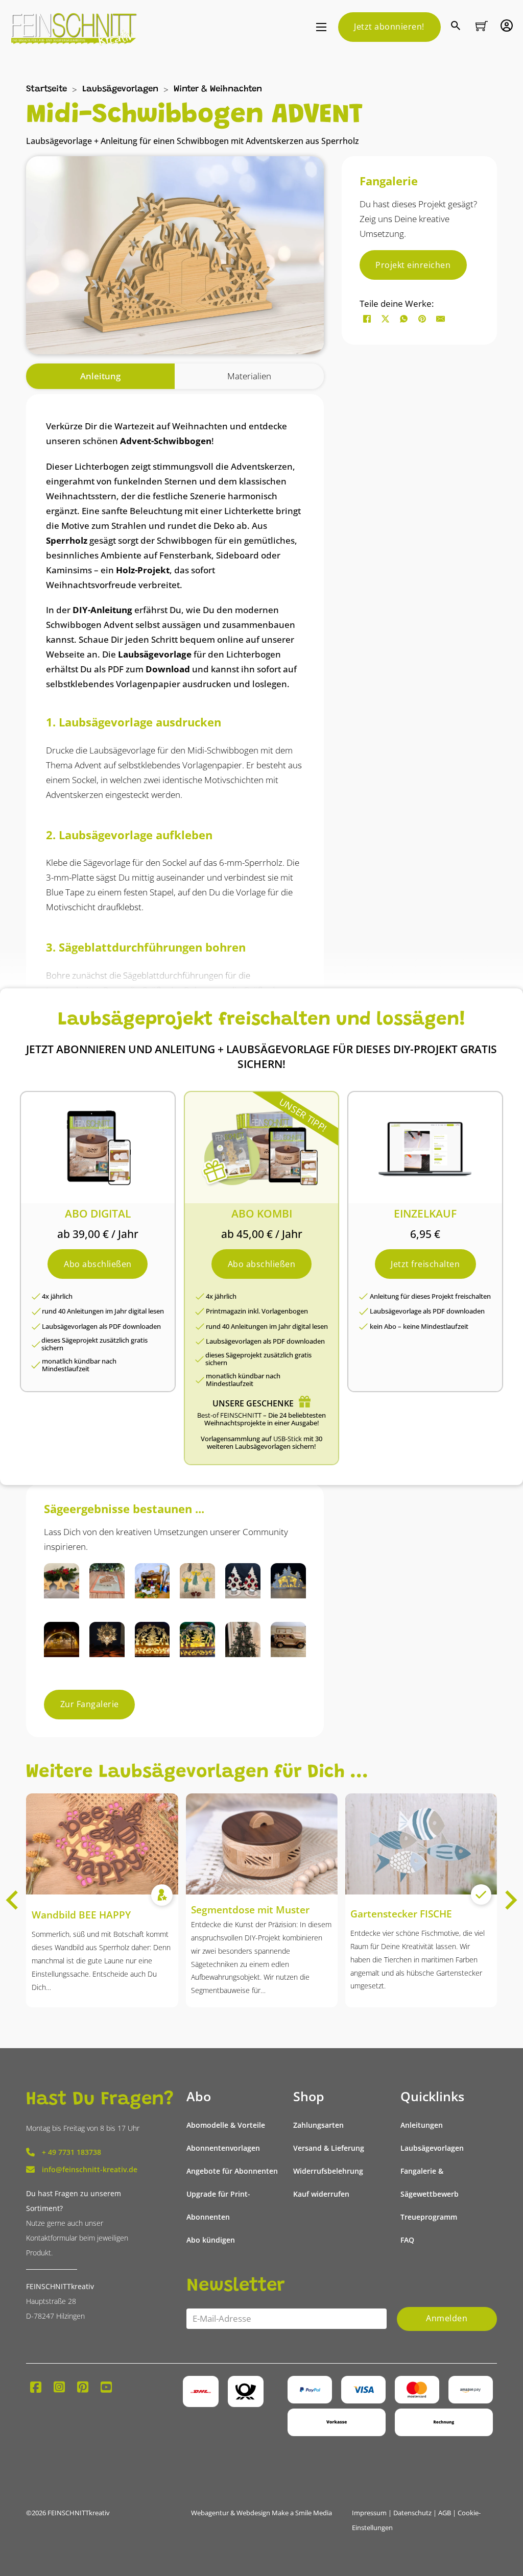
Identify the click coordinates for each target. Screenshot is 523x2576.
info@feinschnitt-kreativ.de (90, 2169)
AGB (445, 2513)
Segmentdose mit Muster (250, 1910)
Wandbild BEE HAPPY (81, 1915)
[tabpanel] (175, 934)
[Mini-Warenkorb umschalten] (482, 26)
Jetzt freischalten (425, 1264)
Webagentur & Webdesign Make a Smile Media (261, 2513)
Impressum (369, 2513)
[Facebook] (367, 319)
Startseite (46, 90)
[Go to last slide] (13, 1900)
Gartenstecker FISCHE (401, 1914)
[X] (386, 319)
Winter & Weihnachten (218, 90)
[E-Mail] (441, 319)
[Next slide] (510, 1900)
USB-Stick (288, 1439)
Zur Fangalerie (90, 1704)
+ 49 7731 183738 (72, 2152)
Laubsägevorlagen (120, 90)
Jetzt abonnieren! (389, 27)
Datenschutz (412, 2513)
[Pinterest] (422, 319)
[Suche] (457, 27)
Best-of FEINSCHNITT (229, 1415)
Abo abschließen (98, 1264)
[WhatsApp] (404, 319)
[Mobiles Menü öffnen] (321, 27)
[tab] (100, 376)
